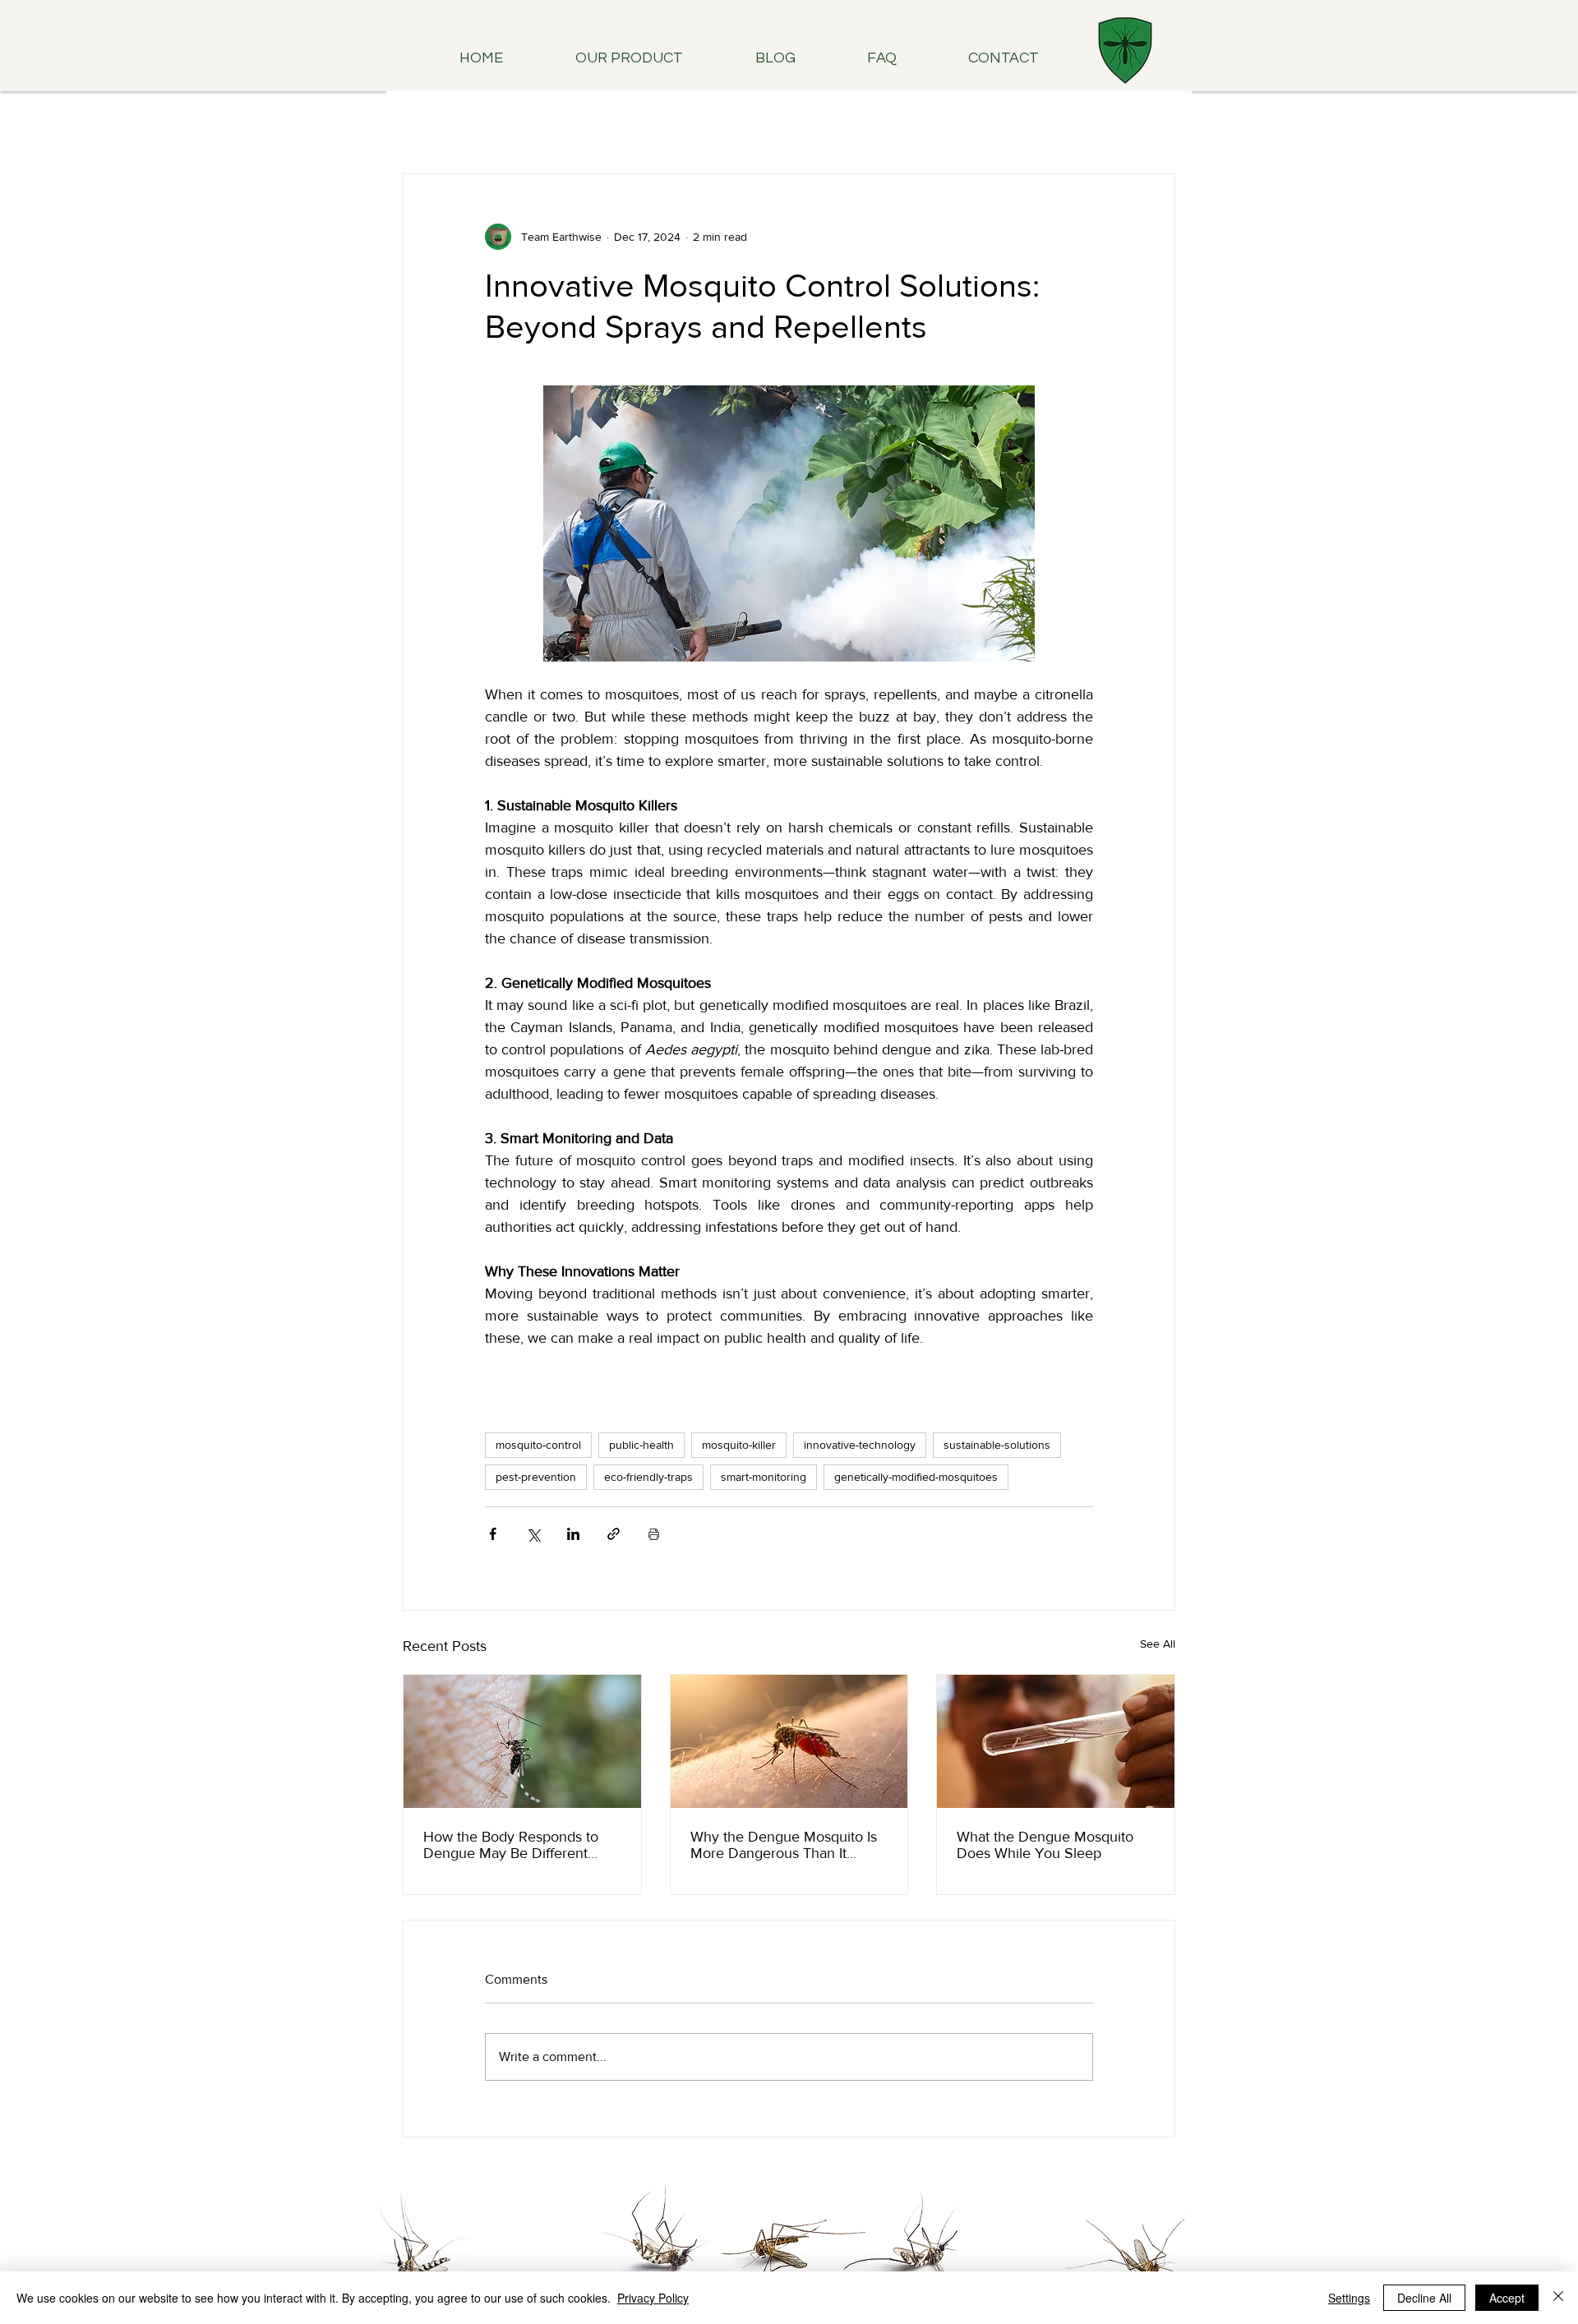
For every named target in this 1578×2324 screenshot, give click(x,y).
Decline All (1424, 2298)
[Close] (1558, 2298)
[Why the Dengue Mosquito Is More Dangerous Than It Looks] (789, 1741)
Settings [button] (1349, 2298)
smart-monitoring (764, 1477)
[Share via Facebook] (493, 1534)
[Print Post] (654, 1534)
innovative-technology (860, 1445)
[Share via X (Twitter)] (533, 1534)
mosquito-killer (739, 1445)
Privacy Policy (653, 2298)
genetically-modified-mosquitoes (916, 1477)
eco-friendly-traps (648, 1477)
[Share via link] (614, 1534)
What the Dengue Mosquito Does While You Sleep (1045, 1845)
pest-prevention (536, 1477)
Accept (1507, 2298)
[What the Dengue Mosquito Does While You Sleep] (1056, 1741)
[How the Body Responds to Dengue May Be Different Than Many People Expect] (522, 1741)
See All (1158, 1644)
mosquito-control (538, 1445)
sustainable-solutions (997, 1445)
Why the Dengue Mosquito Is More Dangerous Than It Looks (784, 1845)
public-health (641, 1445)
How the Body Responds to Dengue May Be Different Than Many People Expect (511, 1845)
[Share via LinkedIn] (573, 1534)
